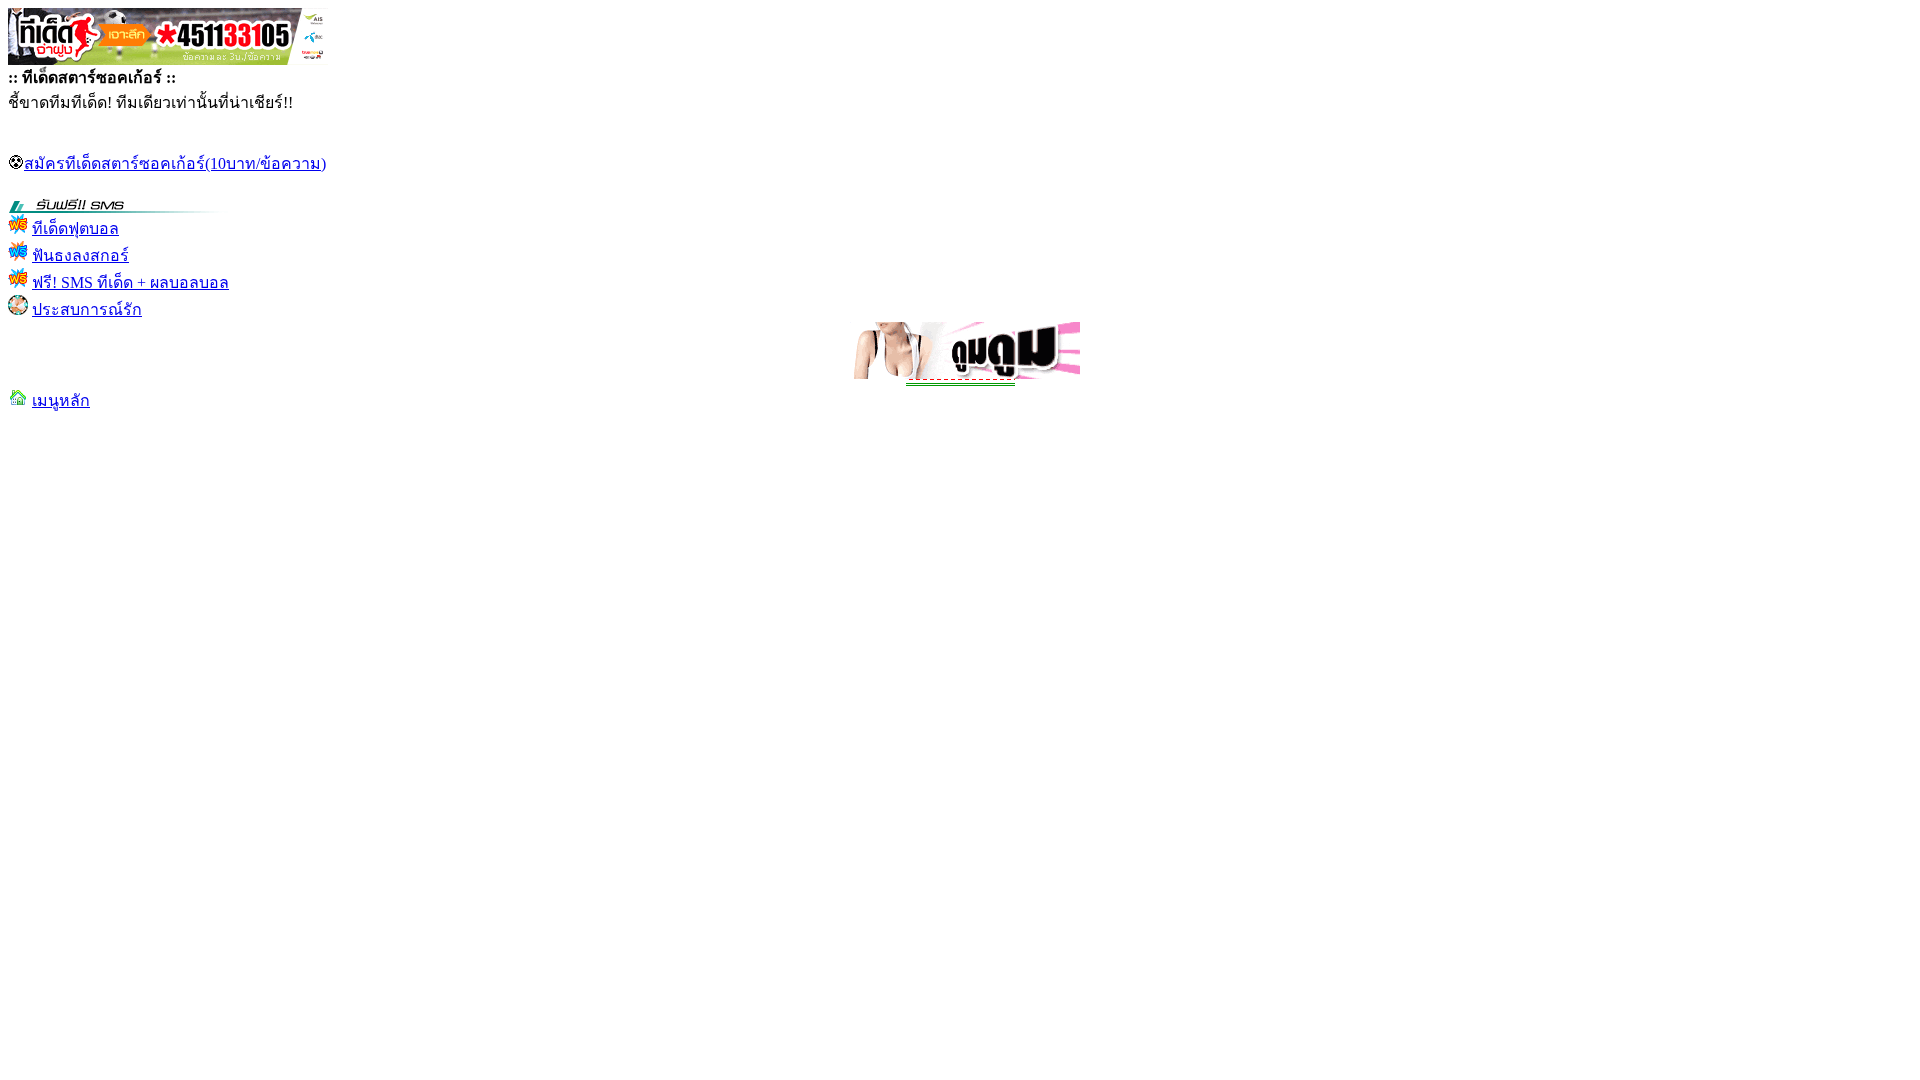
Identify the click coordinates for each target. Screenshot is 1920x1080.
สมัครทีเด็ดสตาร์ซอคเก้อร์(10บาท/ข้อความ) (175, 163)
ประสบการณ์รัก (87, 309)
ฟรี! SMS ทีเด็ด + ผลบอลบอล (130, 282)
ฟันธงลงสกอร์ (80, 255)
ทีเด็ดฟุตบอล (75, 228)
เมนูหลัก (61, 400)
